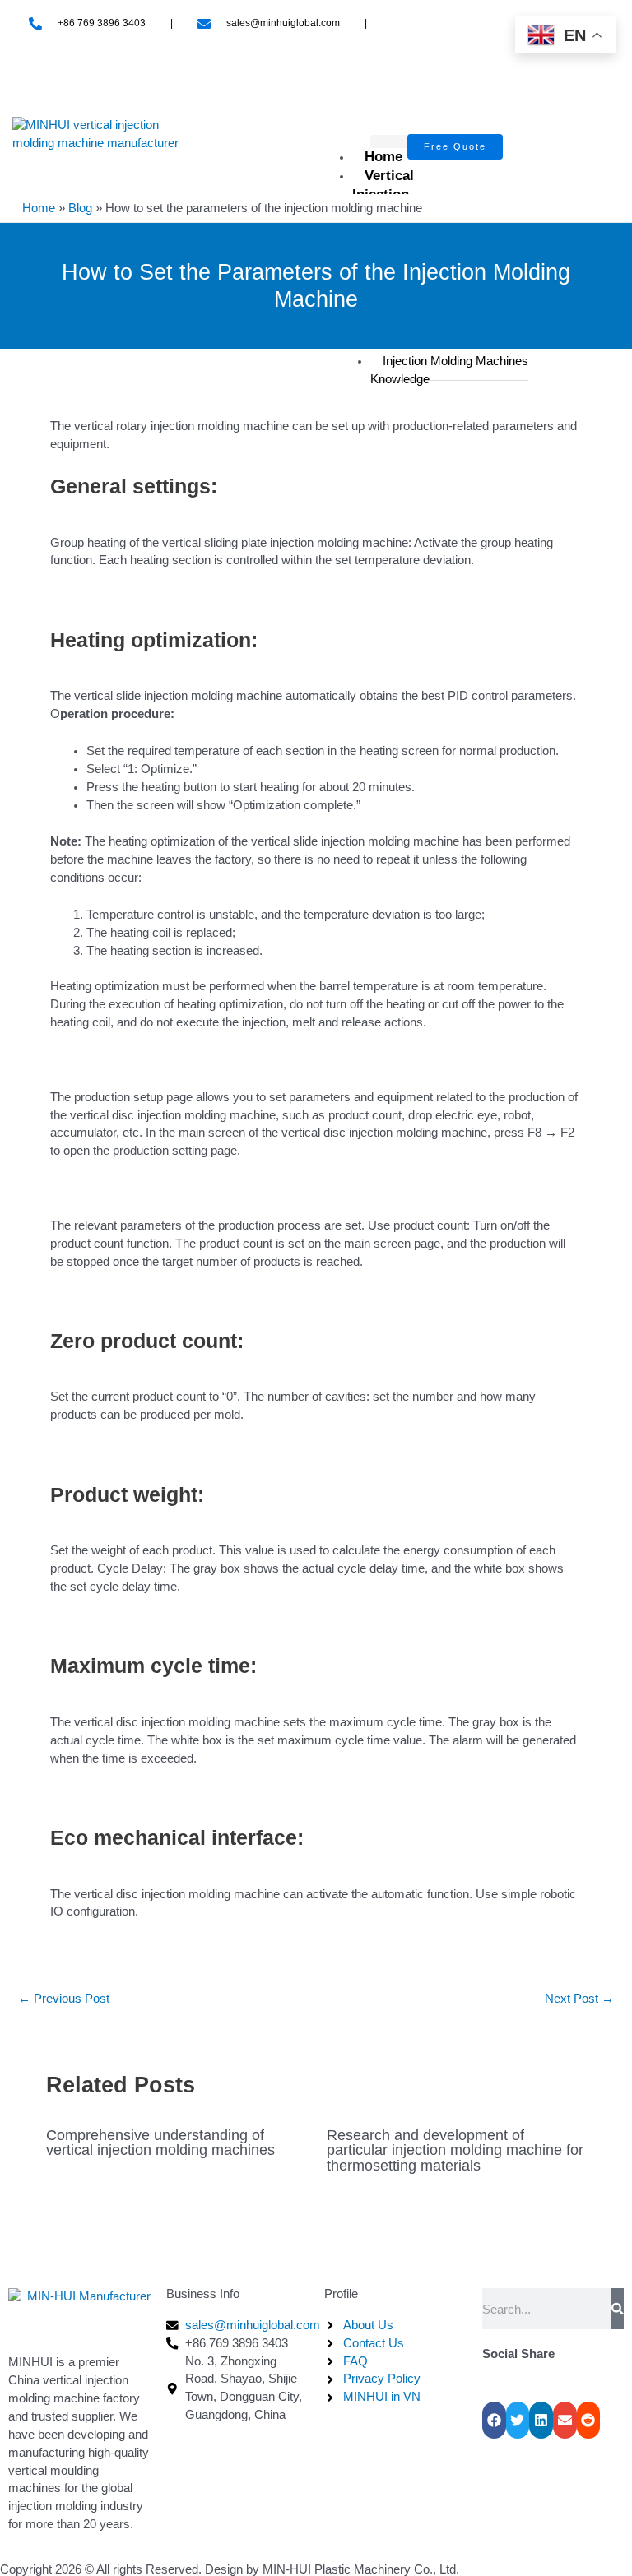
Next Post (579, 1999)
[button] (494, 2420)
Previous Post (64, 1999)
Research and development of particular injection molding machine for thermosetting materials (455, 2150)
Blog (80, 208)
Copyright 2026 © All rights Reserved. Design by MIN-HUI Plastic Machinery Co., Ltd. (230, 2569)
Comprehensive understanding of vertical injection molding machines (160, 2142)
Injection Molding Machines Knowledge (449, 370)
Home (383, 157)
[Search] (618, 2309)
